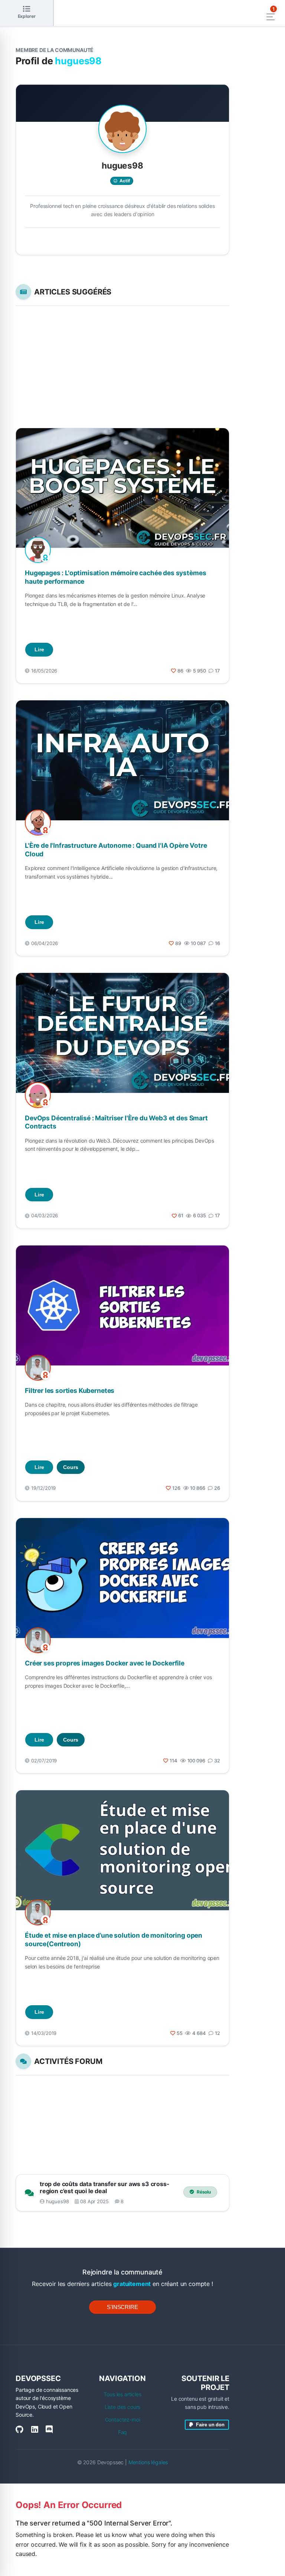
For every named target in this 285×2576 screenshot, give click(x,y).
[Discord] (49, 2430)
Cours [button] (71, 1467)
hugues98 (58, 2201)
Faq (123, 2432)
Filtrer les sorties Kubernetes (70, 1390)
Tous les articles (122, 2394)
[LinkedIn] (35, 2430)
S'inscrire (122, 2307)
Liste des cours (123, 2407)
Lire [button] (39, 649)
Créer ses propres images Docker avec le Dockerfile (105, 1663)
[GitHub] (19, 2430)
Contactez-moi (123, 2419)
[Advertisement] (122, 367)
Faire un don (209, 2425)
